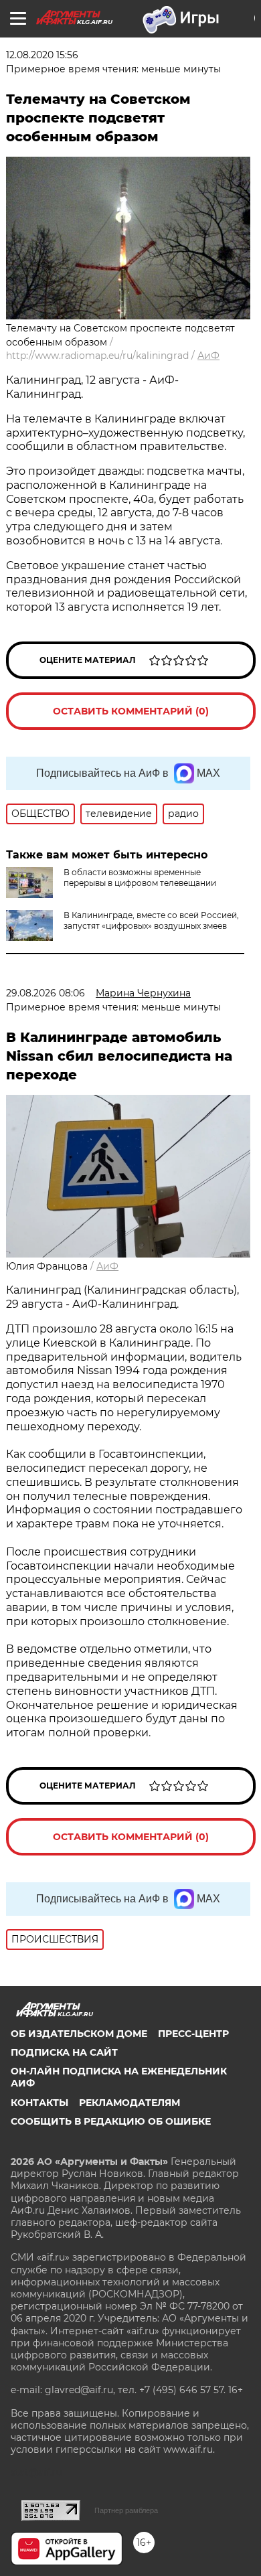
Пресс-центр (193, 2034)
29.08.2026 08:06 (46, 993)
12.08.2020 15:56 (42, 55)
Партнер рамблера (126, 2510)
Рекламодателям (129, 2103)
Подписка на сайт (64, 2052)
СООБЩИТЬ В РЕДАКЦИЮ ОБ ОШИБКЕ (111, 2121)
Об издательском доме (79, 2034)
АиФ (208, 356)
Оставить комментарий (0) (131, 711)
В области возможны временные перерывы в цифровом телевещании (140, 878)
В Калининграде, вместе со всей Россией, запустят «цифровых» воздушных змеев (151, 920)
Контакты (39, 2103)
